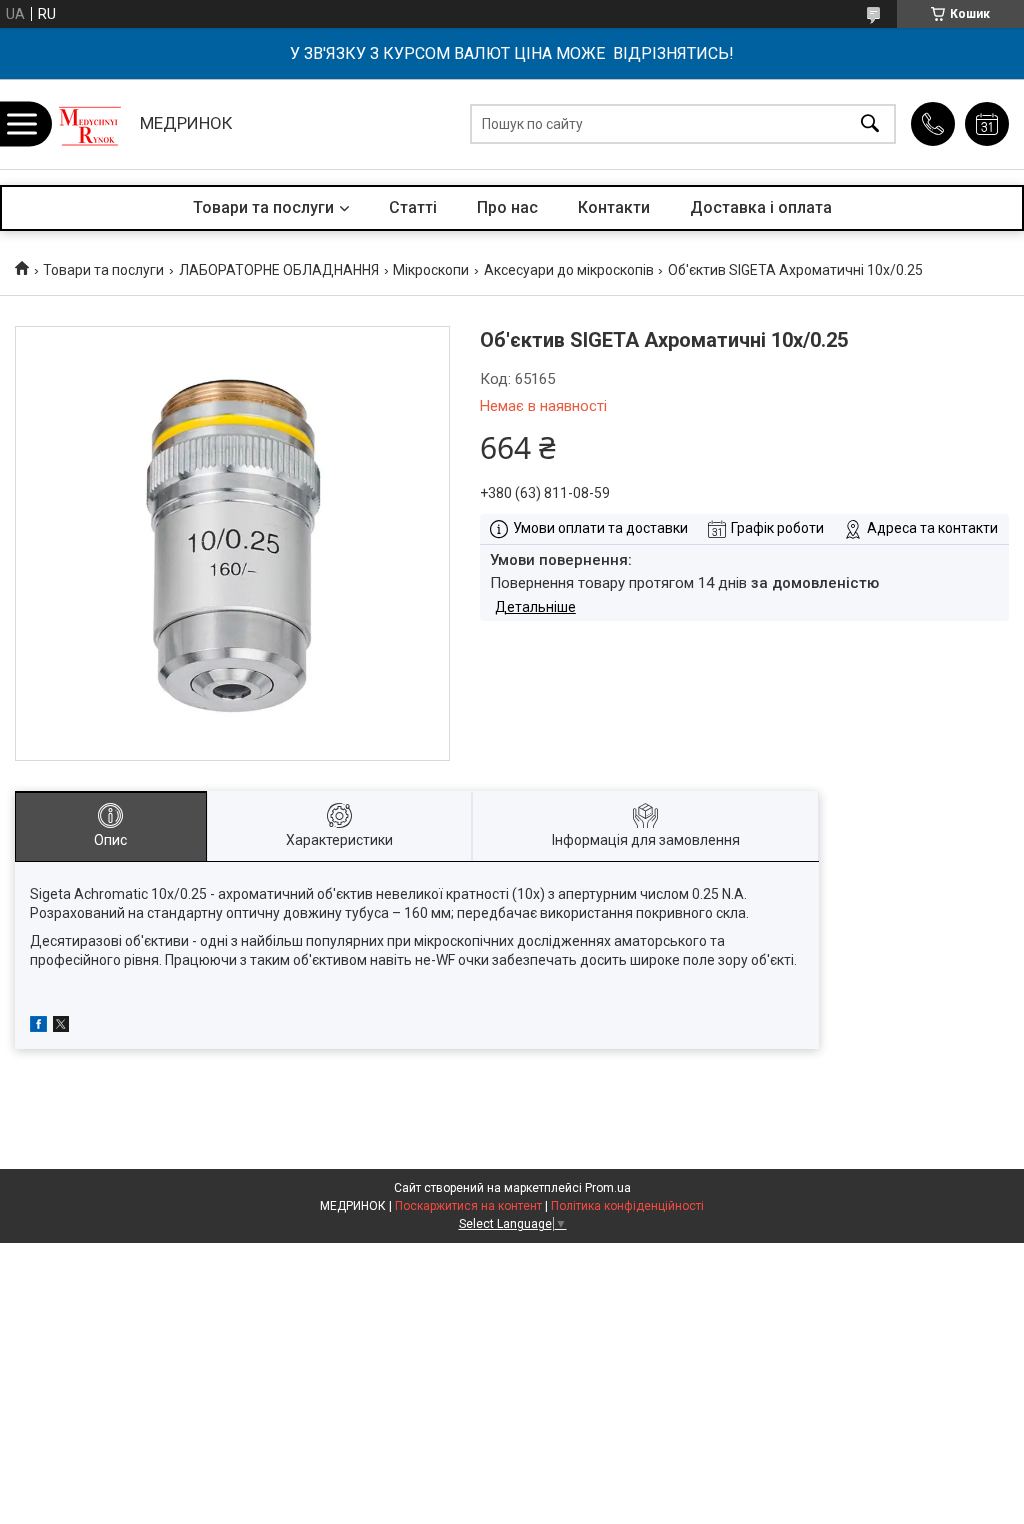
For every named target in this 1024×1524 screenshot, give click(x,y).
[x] (61, 1027)
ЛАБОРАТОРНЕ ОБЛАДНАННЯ (279, 270)
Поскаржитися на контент (468, 1206)
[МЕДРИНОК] (90, 124)
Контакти (614, 207)
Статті (413, 207)
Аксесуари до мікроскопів (569, 270)
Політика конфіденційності (627, 1206)
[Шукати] (870, 124)
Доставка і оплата (761, 207)
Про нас (507, 207)
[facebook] (38, 1027)
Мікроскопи (431, 270)
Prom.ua (608, 1188)
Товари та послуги (263, 207)
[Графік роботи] (987, 124)
